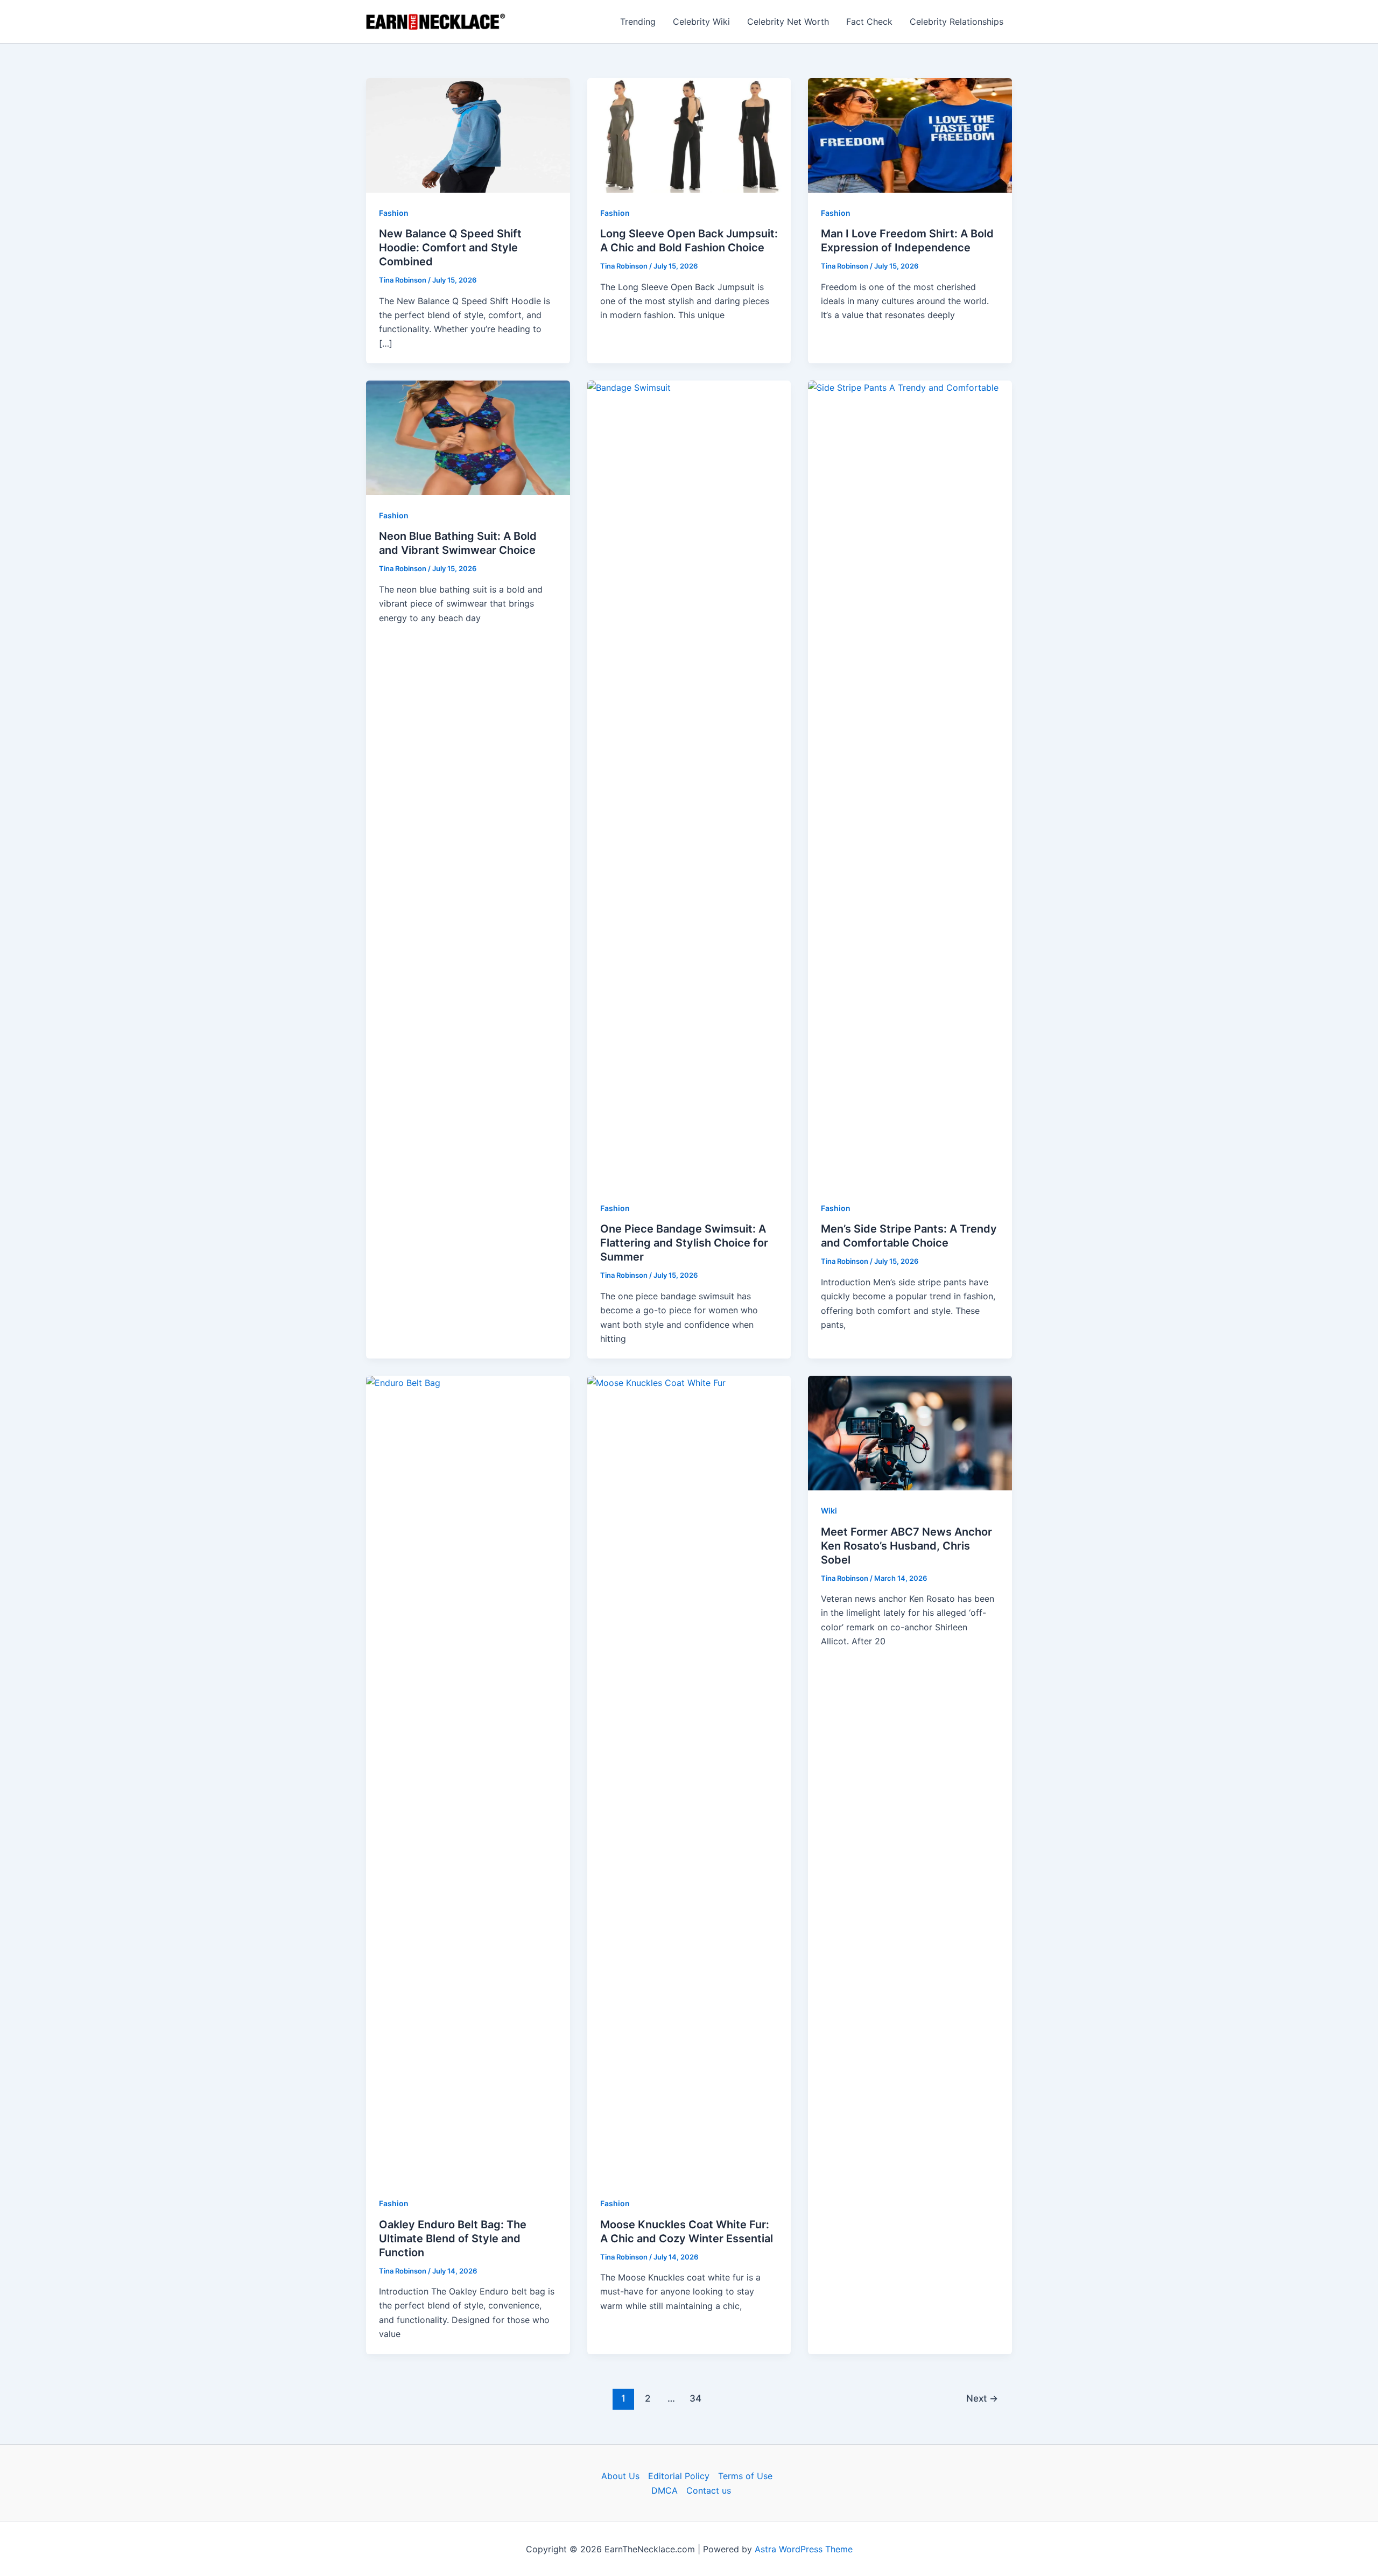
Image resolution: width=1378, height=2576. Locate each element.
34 (695, 2398)
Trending (638, 22)
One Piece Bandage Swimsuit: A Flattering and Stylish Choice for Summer (684, 1243)
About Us (620, 2476)
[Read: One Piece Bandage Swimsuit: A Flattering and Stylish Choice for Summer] (689, 784)
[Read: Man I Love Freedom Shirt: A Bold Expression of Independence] (910, 135)
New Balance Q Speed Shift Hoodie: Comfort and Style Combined (450, 248)
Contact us (709, 2490)
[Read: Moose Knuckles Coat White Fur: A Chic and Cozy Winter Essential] (689, 1779)
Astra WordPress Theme (804, 2549)
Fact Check (869, 22)
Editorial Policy (679, 2476)
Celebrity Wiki (701, 22)
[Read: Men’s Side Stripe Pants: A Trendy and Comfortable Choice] (910, 784)
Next (982, 2398)
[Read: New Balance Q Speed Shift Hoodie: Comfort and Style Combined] (468, 135)
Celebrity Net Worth (788, 22)
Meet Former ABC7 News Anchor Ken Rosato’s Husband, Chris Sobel (906, 1546)
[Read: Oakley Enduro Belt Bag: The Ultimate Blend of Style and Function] (468, 1779)
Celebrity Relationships (957, 22)
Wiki (829, 1511)
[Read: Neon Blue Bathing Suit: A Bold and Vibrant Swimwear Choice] (468, 437)
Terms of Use (745, 2476)
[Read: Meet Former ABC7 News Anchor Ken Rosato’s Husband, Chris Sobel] (910, 1432)
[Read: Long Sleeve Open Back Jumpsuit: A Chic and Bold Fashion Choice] (689, 135)
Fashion (394, 213)
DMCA (665, 2490)
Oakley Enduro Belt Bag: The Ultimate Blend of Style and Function (453, 2239)
